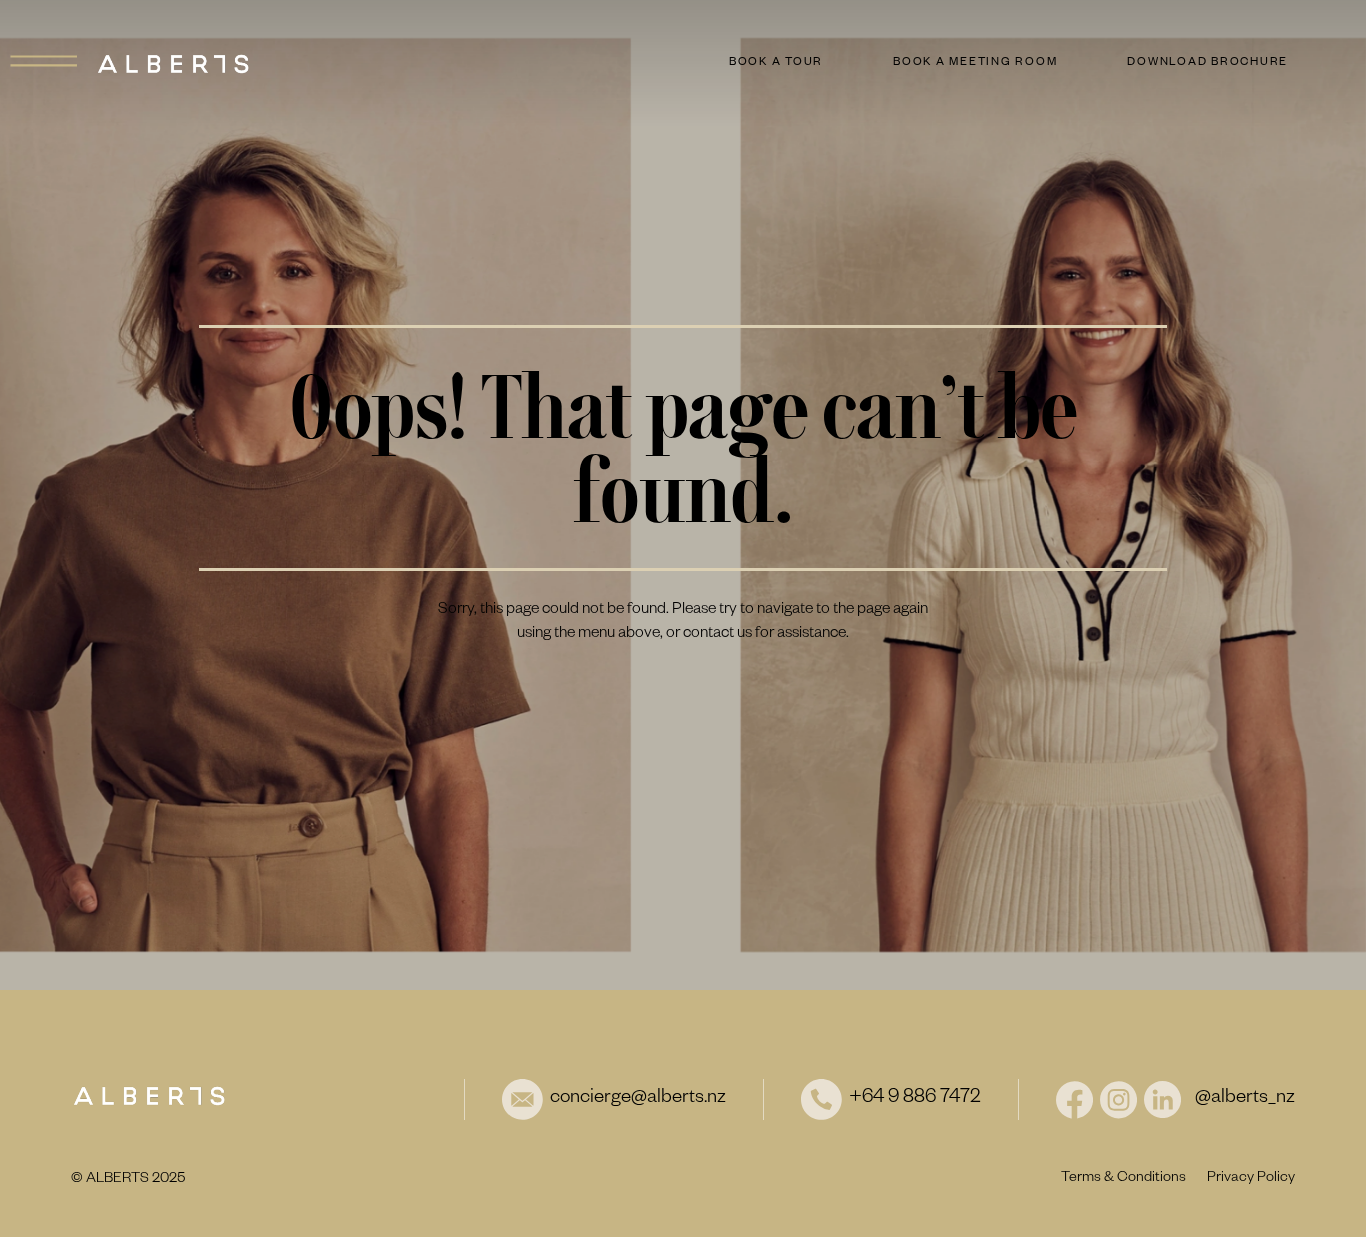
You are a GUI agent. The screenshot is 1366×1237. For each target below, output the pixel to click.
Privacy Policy (1251, 1179)
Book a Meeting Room (975, 63)
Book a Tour (776, 63)
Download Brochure (1207, 63)
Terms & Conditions (1123, 1179)
